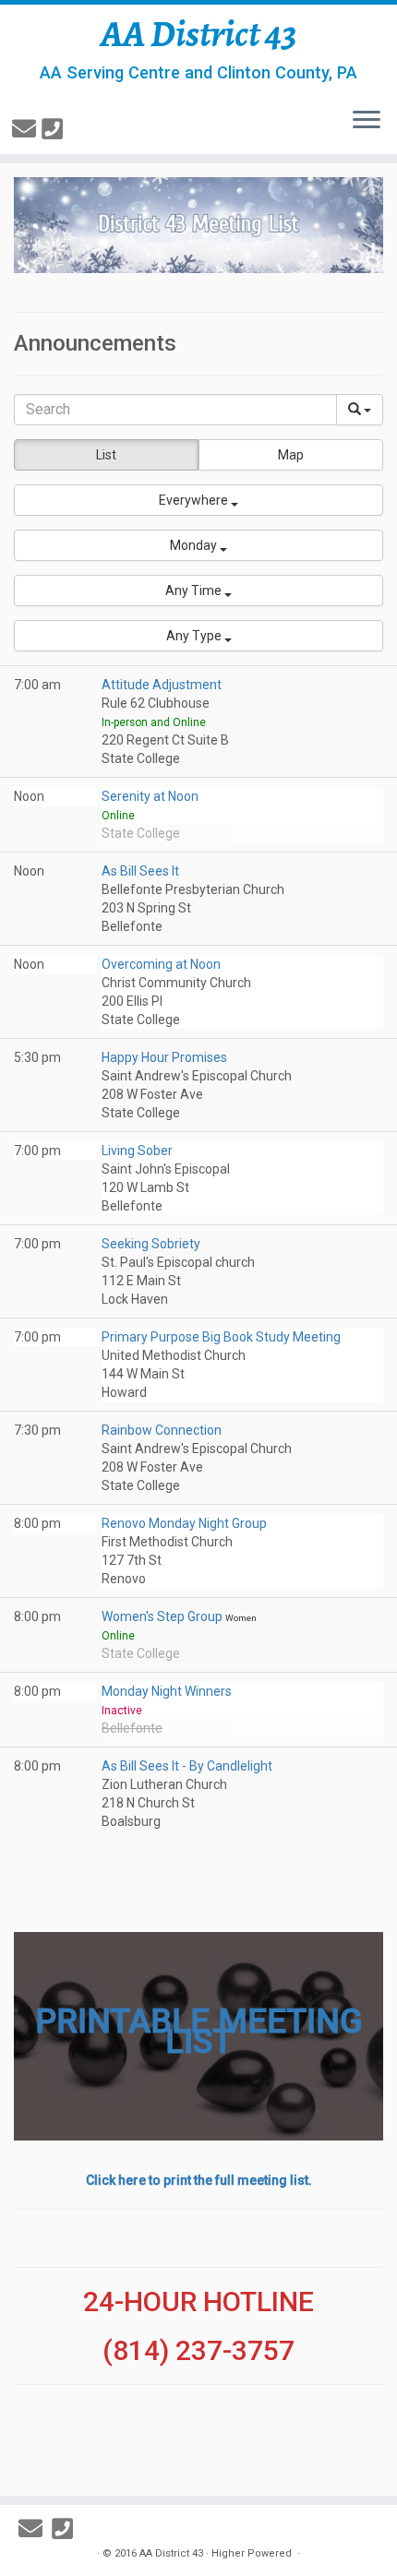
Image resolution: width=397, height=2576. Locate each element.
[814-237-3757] (55, 129)
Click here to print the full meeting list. (199, 2180)
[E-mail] (27, 129)
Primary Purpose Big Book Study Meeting (221, 1337)
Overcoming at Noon (161, 964)
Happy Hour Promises (164, 1057)
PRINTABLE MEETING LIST (199, 2032)
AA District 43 (199, 34)
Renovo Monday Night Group (184, 1523)
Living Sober (137, 1151)
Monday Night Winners (167, 1691)
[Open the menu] (367, 121)
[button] (198, 500)
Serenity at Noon (150, 796)
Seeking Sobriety (151, 1244)
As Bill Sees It (140, 871)
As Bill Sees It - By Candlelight (187, 1766)
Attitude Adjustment (162, 685)
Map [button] (291, 455)
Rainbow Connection (162, 1430)
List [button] (106, 455)
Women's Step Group (163, 1616)
